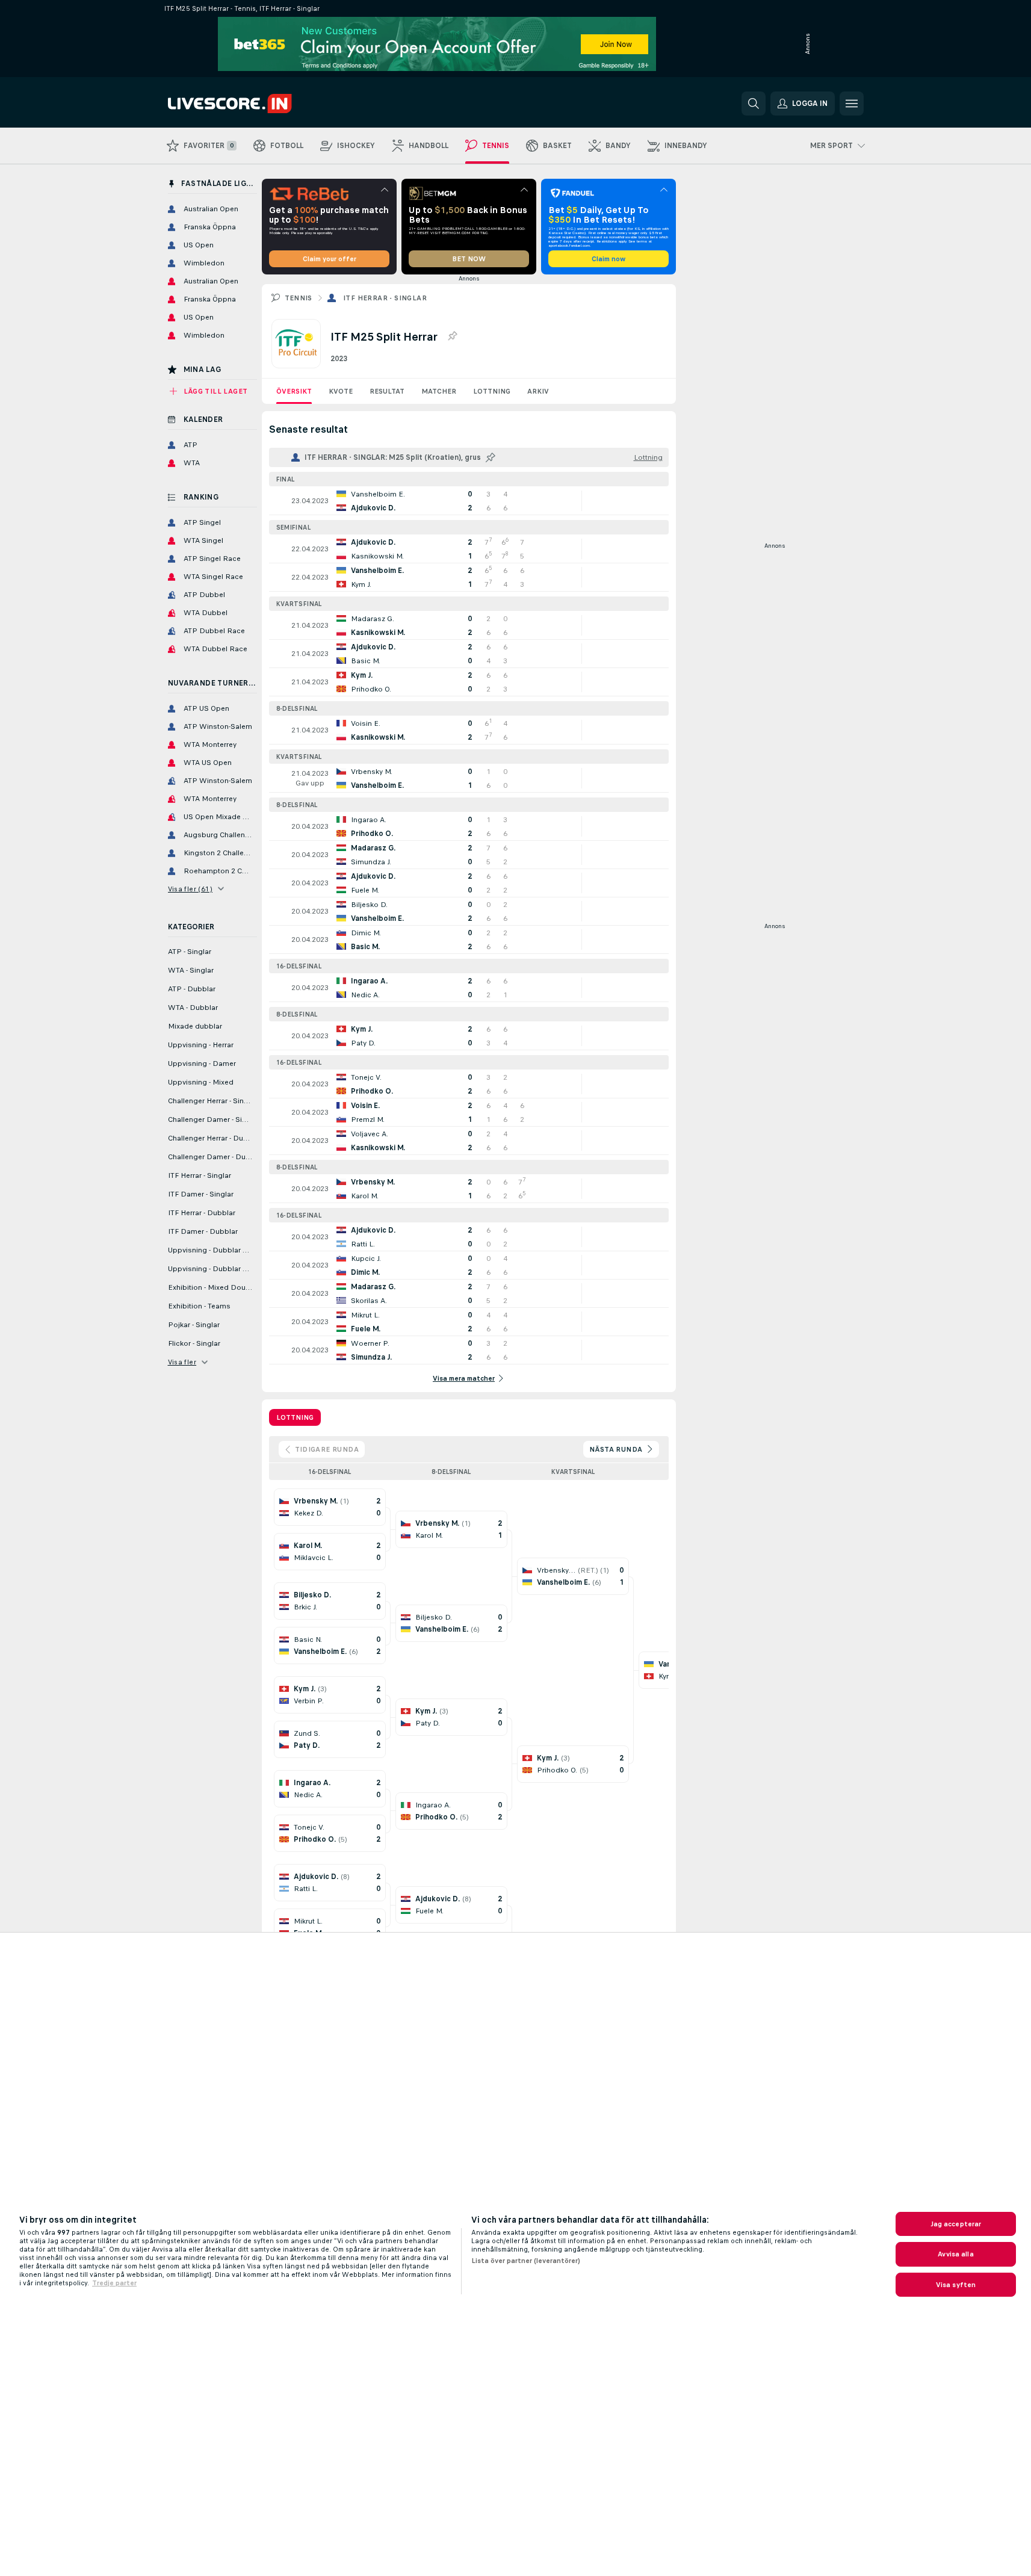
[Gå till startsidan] (251, 104)
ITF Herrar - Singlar (385, 298)
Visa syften (956, 2285)
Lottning (492, 391)
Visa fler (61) (190, 889)
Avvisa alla (955, 2254)
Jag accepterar (956, 2224)
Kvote (341, 391)
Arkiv (538, 391)
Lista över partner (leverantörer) (526, 2261)
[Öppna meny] (852, 104)
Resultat (387, 391)
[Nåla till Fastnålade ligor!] (452, 336)
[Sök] (754, 104)
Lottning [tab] (295, 1417)
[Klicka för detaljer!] (469, 501)
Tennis (299, 298)
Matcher (439, 391)
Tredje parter (114, 2283)
